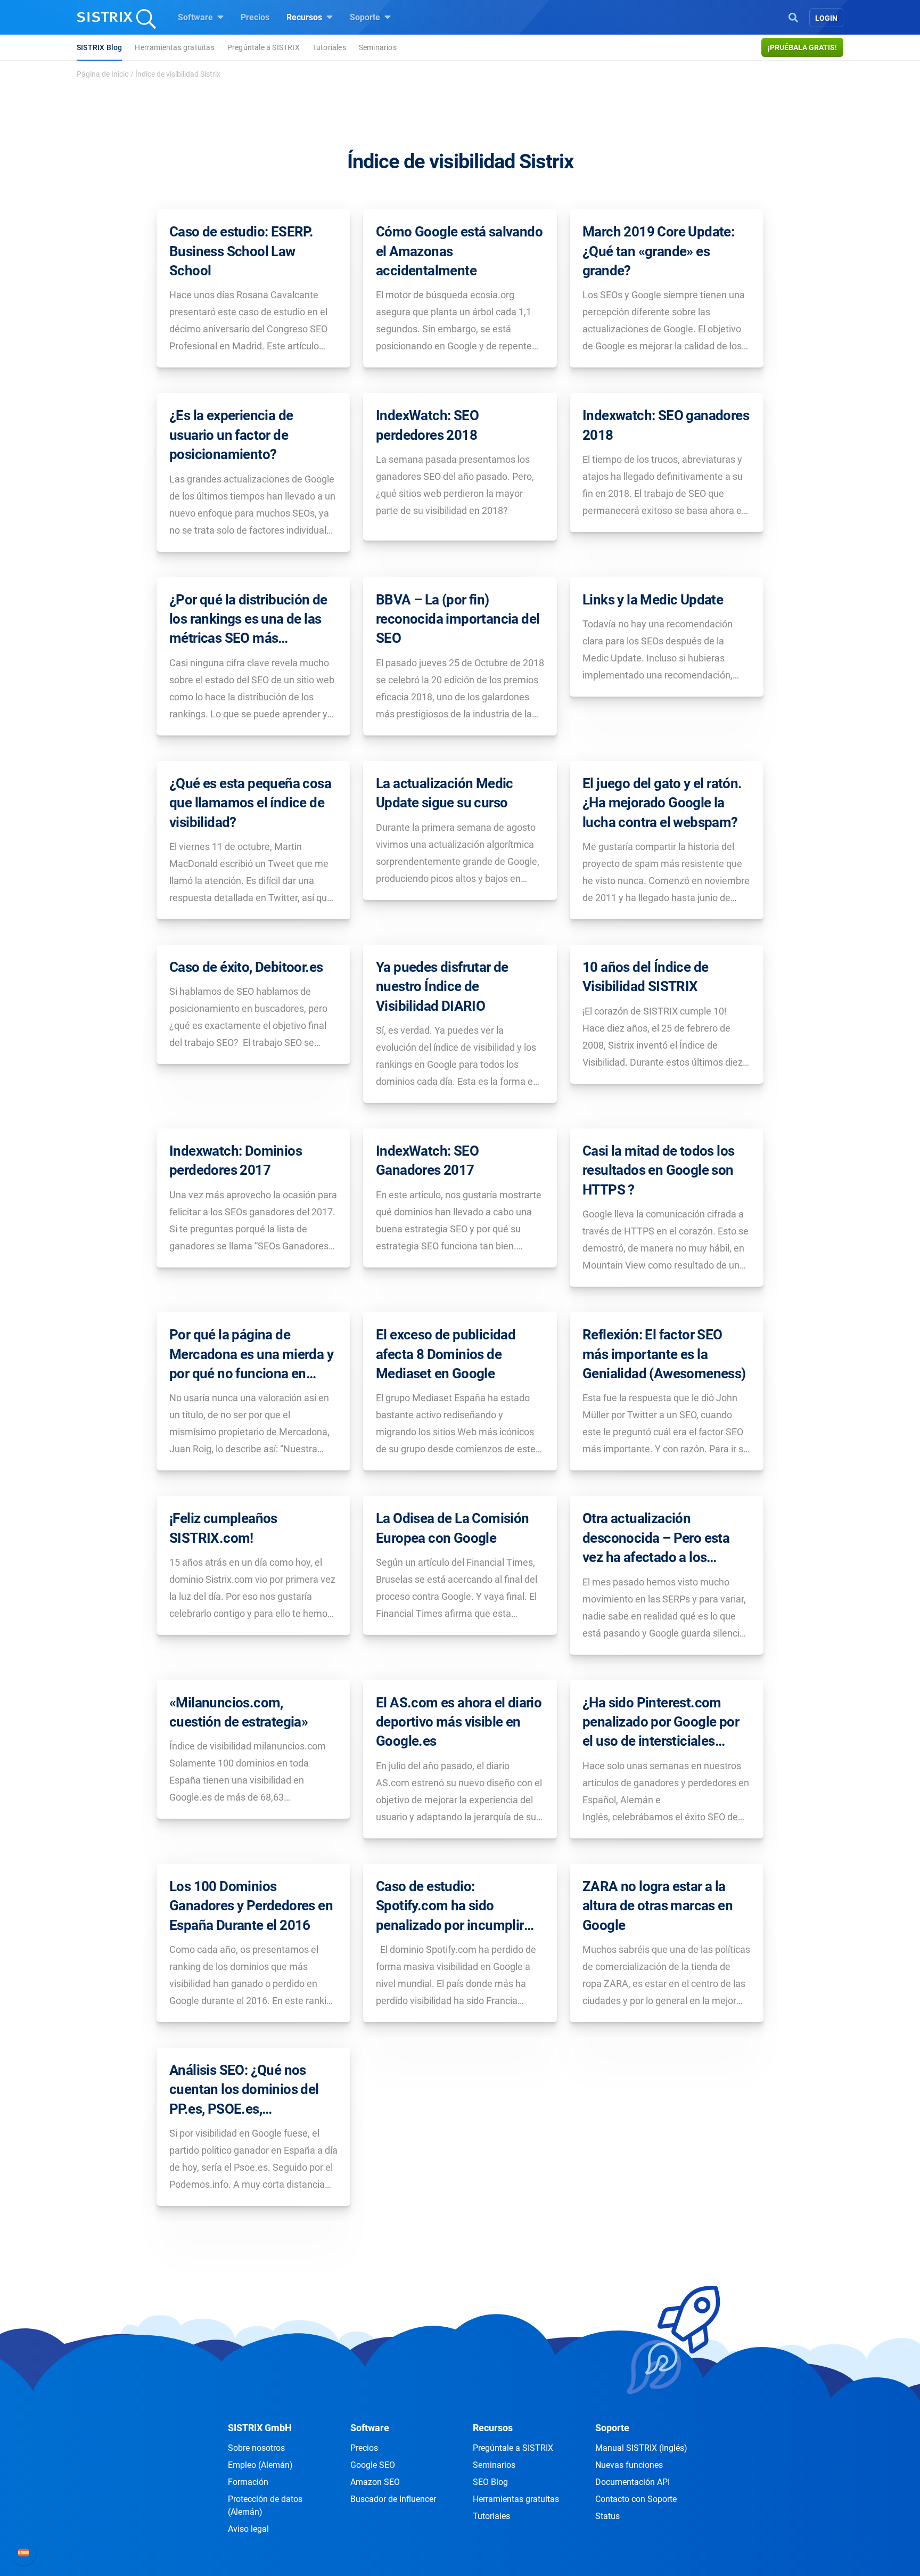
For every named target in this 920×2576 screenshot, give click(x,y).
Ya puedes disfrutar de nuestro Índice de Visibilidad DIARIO (442, 987)
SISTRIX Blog (99, 47)
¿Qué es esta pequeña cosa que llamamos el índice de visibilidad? (250, 803)
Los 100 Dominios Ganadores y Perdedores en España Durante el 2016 (251, 1906)
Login (826, 18)
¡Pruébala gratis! (802, 47)
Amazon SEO (375, 2482)
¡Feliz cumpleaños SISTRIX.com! (223, 1528)
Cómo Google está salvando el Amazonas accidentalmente (459, 251)
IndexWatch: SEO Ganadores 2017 (427, 1160)
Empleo (260, 2465)
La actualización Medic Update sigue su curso (445, 793)
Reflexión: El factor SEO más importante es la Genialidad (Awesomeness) (664, 1354)
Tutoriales (329, 47)
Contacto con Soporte (636, 2499)
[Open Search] (793, 17)
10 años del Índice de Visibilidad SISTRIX (645, 977)
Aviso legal (248, 2529)
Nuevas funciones (629, 2465)
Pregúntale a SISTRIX (264, 47)
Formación (248, 2482)
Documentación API (632, 2482)
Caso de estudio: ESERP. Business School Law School (241, 251)
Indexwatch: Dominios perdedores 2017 (236, 1160)
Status (607, 2516)
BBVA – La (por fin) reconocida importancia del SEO (458, 619)
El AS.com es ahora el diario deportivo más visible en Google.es (459, 1722)
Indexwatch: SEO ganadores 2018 (666, 425)
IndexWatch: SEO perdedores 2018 (427, 425)
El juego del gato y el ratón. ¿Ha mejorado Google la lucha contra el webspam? (662, 803)
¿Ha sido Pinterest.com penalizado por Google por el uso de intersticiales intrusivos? (661, 1723)
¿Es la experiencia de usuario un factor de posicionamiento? (231, 435)
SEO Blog (490, 2482)
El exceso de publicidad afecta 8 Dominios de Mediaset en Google (446, 1354)
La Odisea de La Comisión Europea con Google (453, 1528)
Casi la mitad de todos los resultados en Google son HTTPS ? (658, 1170)
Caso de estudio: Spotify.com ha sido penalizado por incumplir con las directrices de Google (450, 1907)
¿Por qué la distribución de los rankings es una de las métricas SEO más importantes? (248, 620)
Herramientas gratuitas (174, 47)
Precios (255, 17)
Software (196, 17)
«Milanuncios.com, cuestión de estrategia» (239, 1712)
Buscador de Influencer (393, 2499)
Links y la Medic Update (653, 600)
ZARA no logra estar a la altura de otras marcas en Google (658, 1906)
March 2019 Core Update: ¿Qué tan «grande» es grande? (658, 251)
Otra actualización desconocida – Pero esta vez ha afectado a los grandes (656, 1539)
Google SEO (373, 2465)
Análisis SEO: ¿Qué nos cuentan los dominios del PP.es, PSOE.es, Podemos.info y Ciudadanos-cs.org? (244, 2090)
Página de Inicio (103, 74)
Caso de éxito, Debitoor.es (246, 967)
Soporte (366, 17)
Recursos (305, 17)
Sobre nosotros (256, 2448)
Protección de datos (265, 2505)
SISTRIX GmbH (260, 2428)
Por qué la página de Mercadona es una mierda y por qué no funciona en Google (251, 1355)
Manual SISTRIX (641, 2448)
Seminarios (378, 47)
